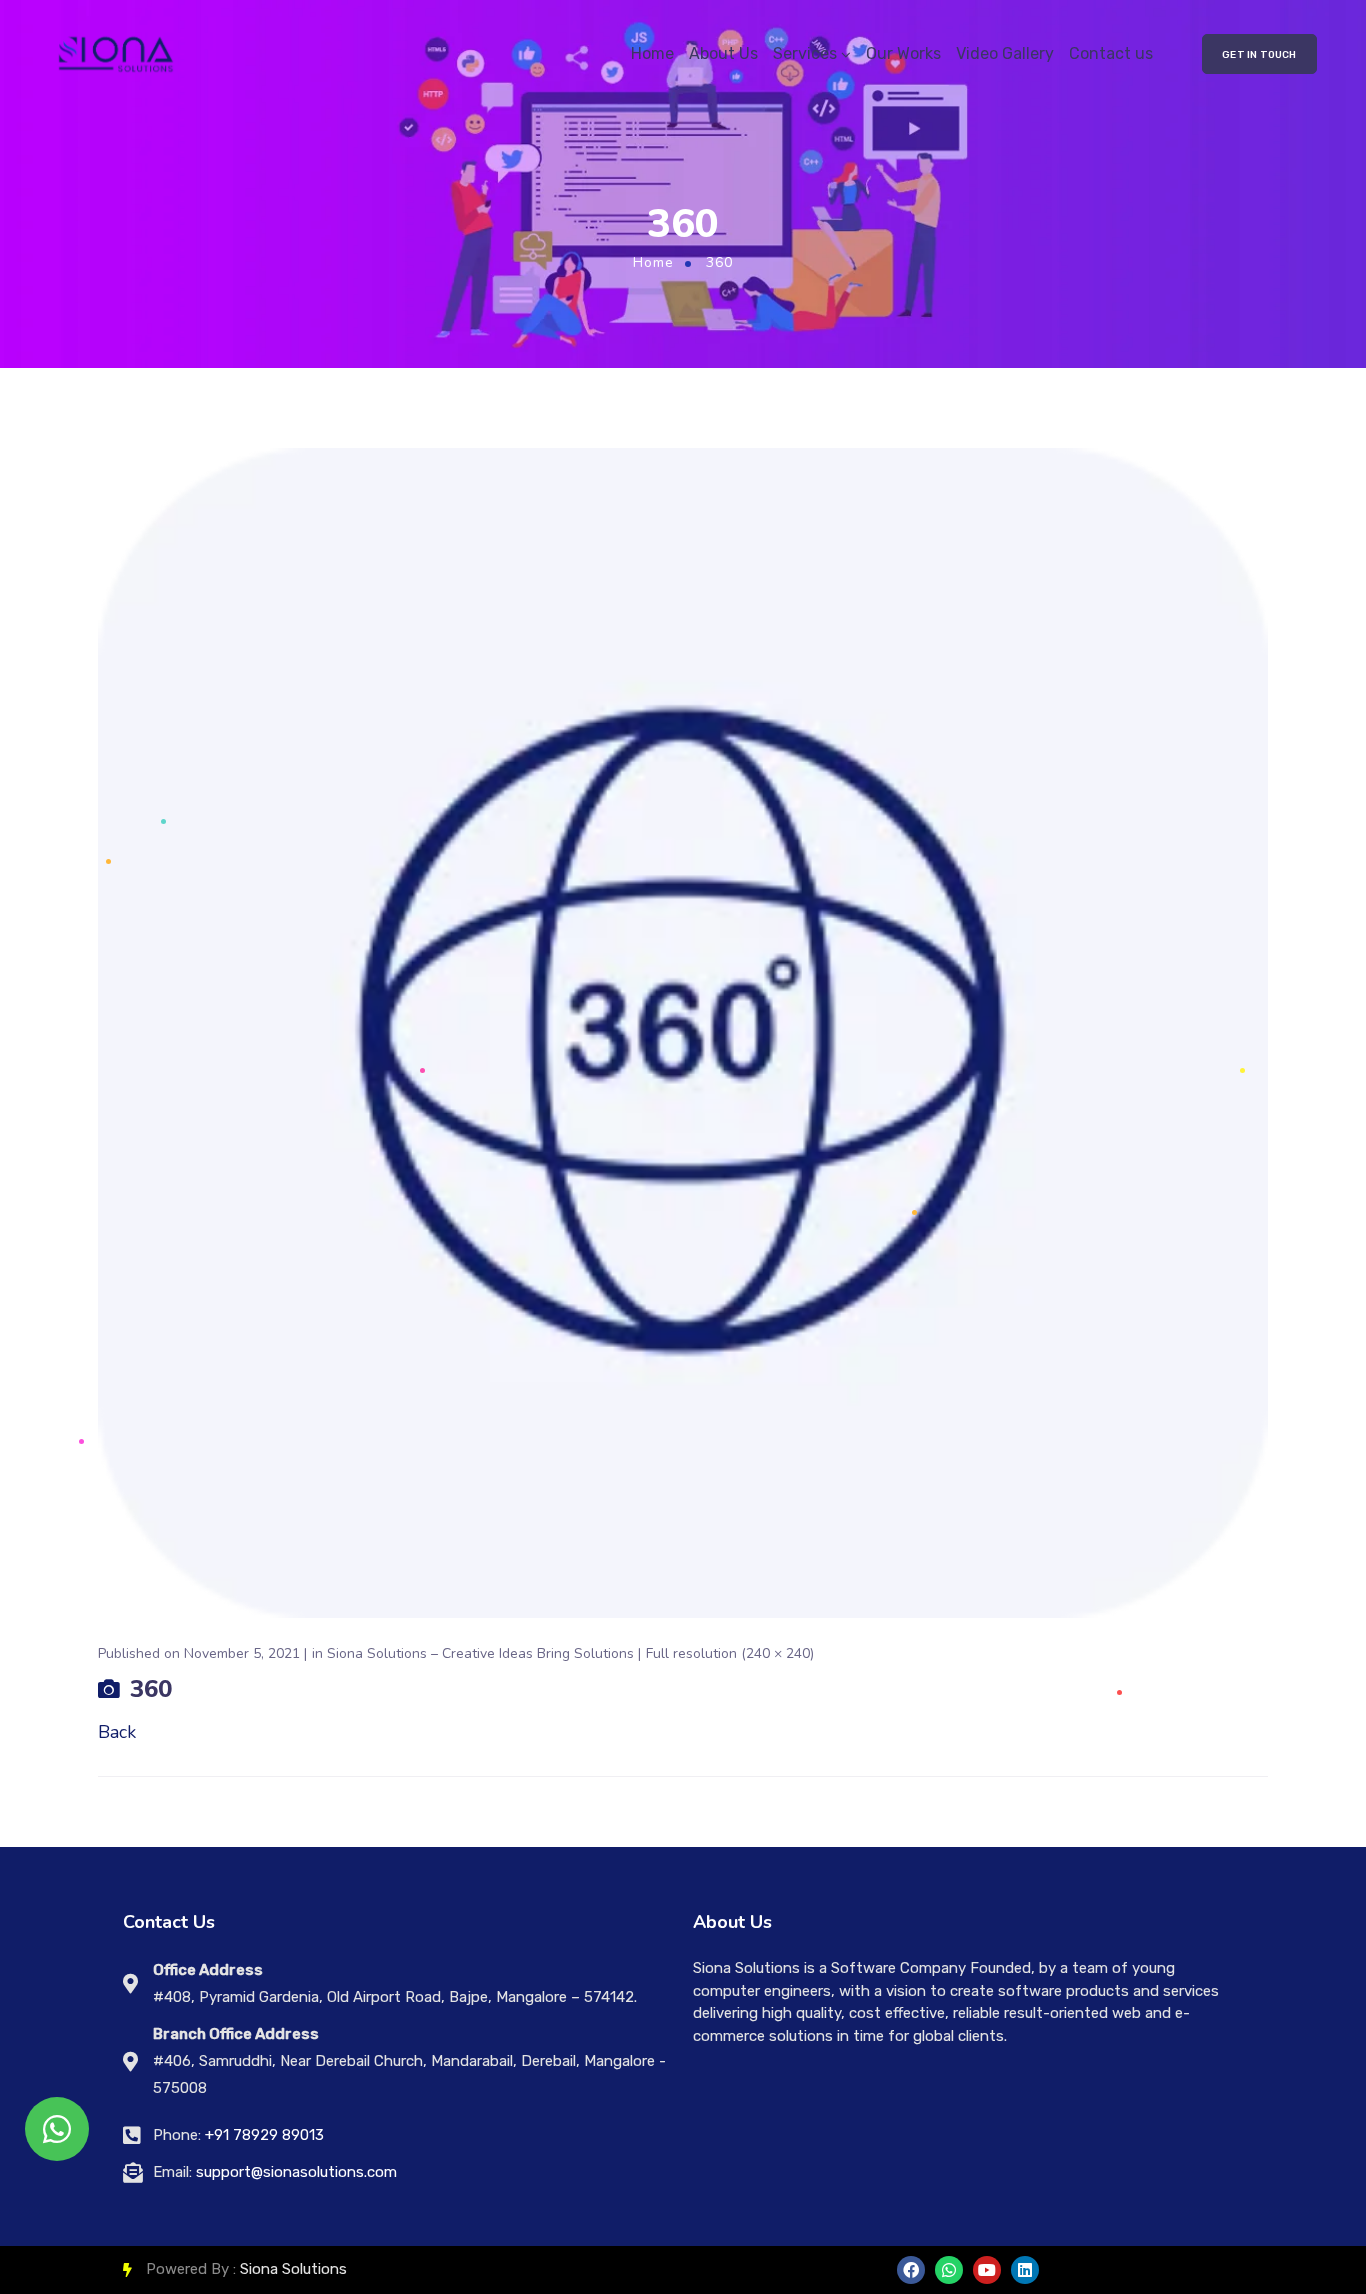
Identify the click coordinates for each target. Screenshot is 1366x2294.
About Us (723, 53)
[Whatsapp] (949, 2270)
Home (652, 53)
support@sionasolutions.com (296, 2172)
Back (117, 1732)
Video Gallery (1005, 53)
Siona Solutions (293, 2269)
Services (805, 53)
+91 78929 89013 (264, 2135)
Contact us (1111, 53)
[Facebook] (911, 2270)
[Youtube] (987, 2270)
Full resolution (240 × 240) (730, 1653)
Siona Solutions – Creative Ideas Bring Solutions (480, 1653)
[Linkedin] (1025, 2270)
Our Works (903, 53)
